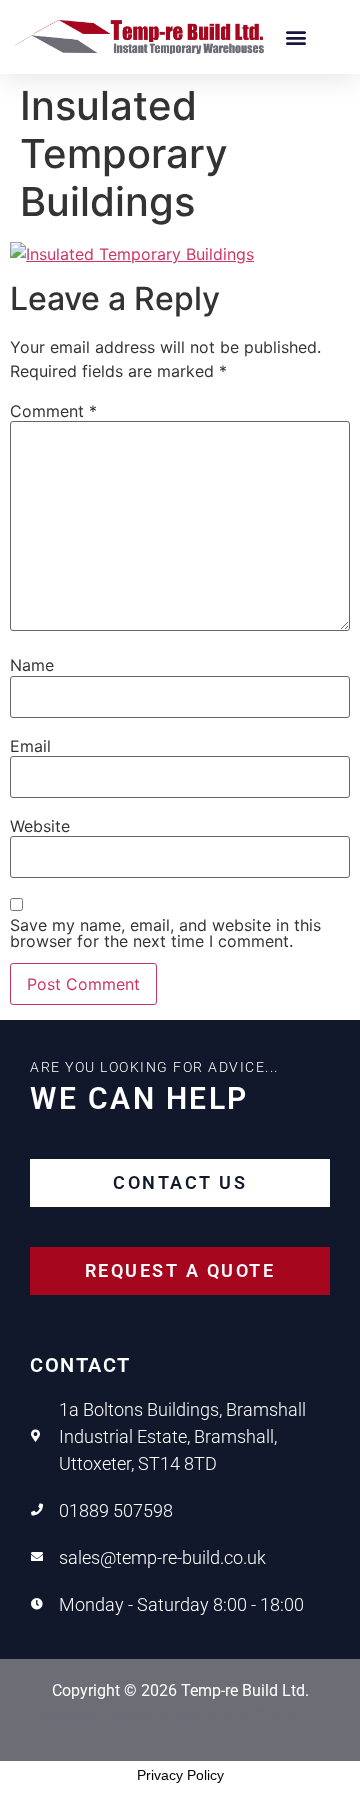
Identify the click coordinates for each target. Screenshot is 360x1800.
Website (40, 826)
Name (32, 665)
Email (30, 746)
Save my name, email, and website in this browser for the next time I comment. (165, 933)
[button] (295, 37)
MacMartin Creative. (247, 1714)
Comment (53, 411)
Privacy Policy (180, 1775)
